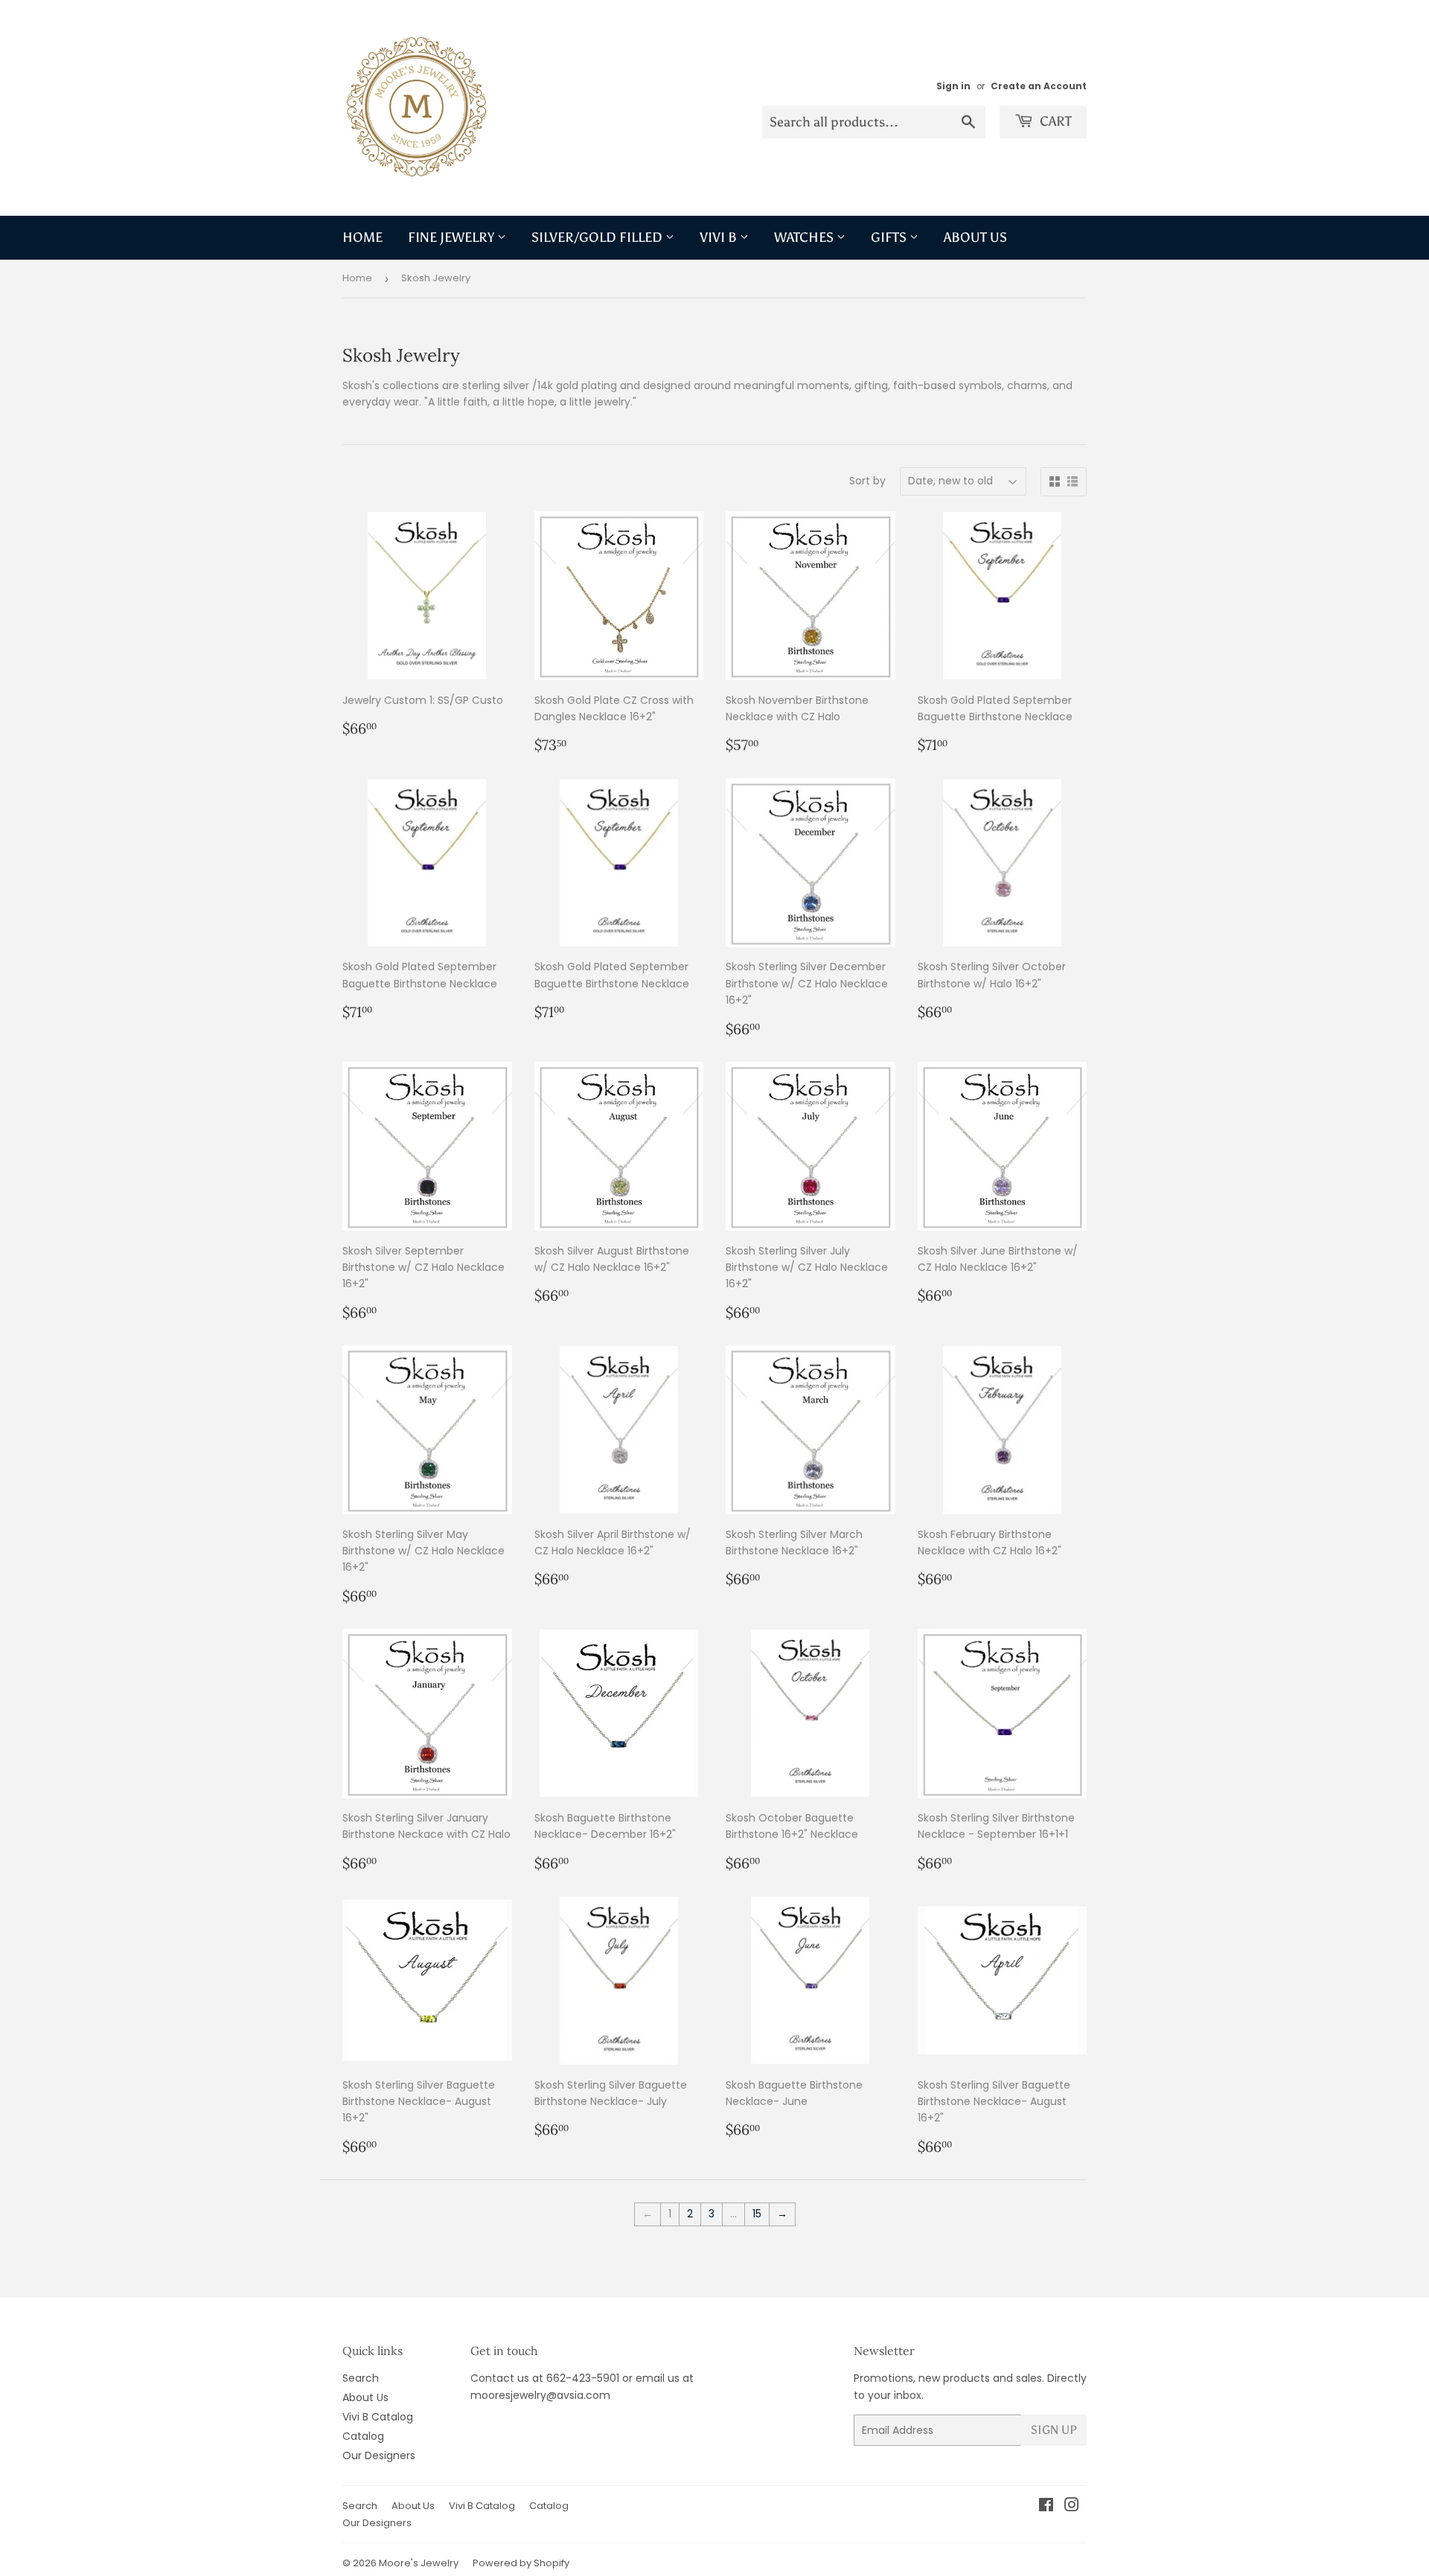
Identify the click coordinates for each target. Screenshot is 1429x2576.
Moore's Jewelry (419, 2563)
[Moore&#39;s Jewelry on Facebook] (1046, 2507)
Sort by (867, 481)
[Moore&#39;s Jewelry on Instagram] (1072, 2507)
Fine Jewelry (453, 237)
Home (362, 237)
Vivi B (720, 237)
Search (361, 2378)
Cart (1054, 121)
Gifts (890, 237)
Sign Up (1054, 2430)
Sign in (953, 86)
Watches (805, 237)
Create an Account (1039, 86)
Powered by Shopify (521, 2563)
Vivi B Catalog (378, 2417)
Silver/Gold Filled (598, 237)
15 (757, 2214)
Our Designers (379, 2455)
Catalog (363, 2436)
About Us (975, 237)
